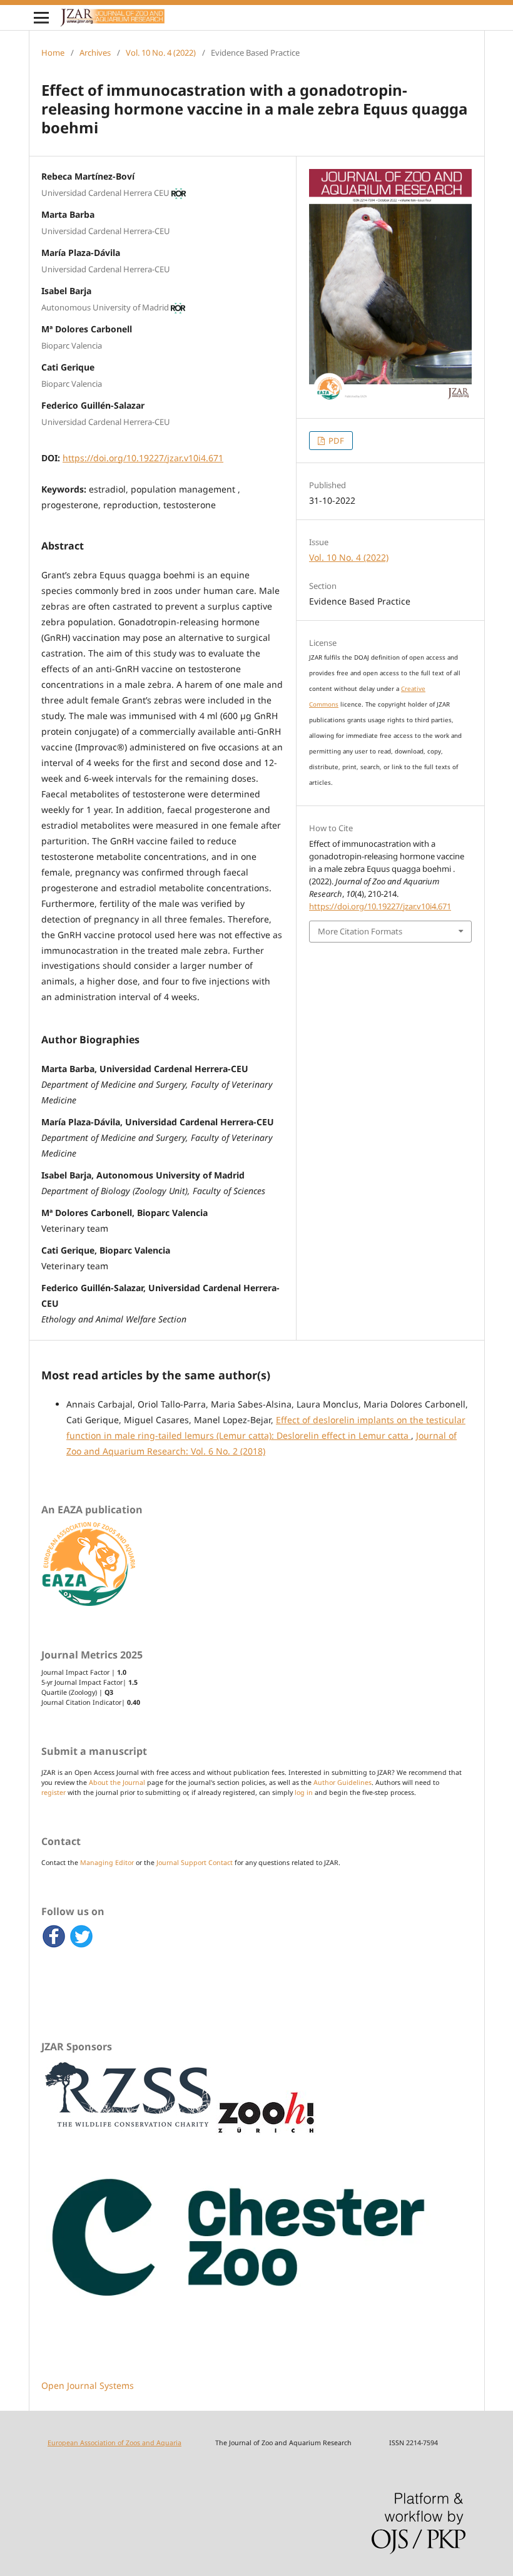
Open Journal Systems (88, 2385)
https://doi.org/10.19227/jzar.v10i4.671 (143, 458)
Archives (95, 53)
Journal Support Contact (195, 1863)
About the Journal (117, 1782)
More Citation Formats (360, 931)
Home (53, 53)
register (53, 1792)
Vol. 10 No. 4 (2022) (161, 53)
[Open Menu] (41, 18)
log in (304, 1792)
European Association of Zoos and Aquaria (114, 2443)
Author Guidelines (343, 1782)
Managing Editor (107, 1863)
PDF (335, 441)
